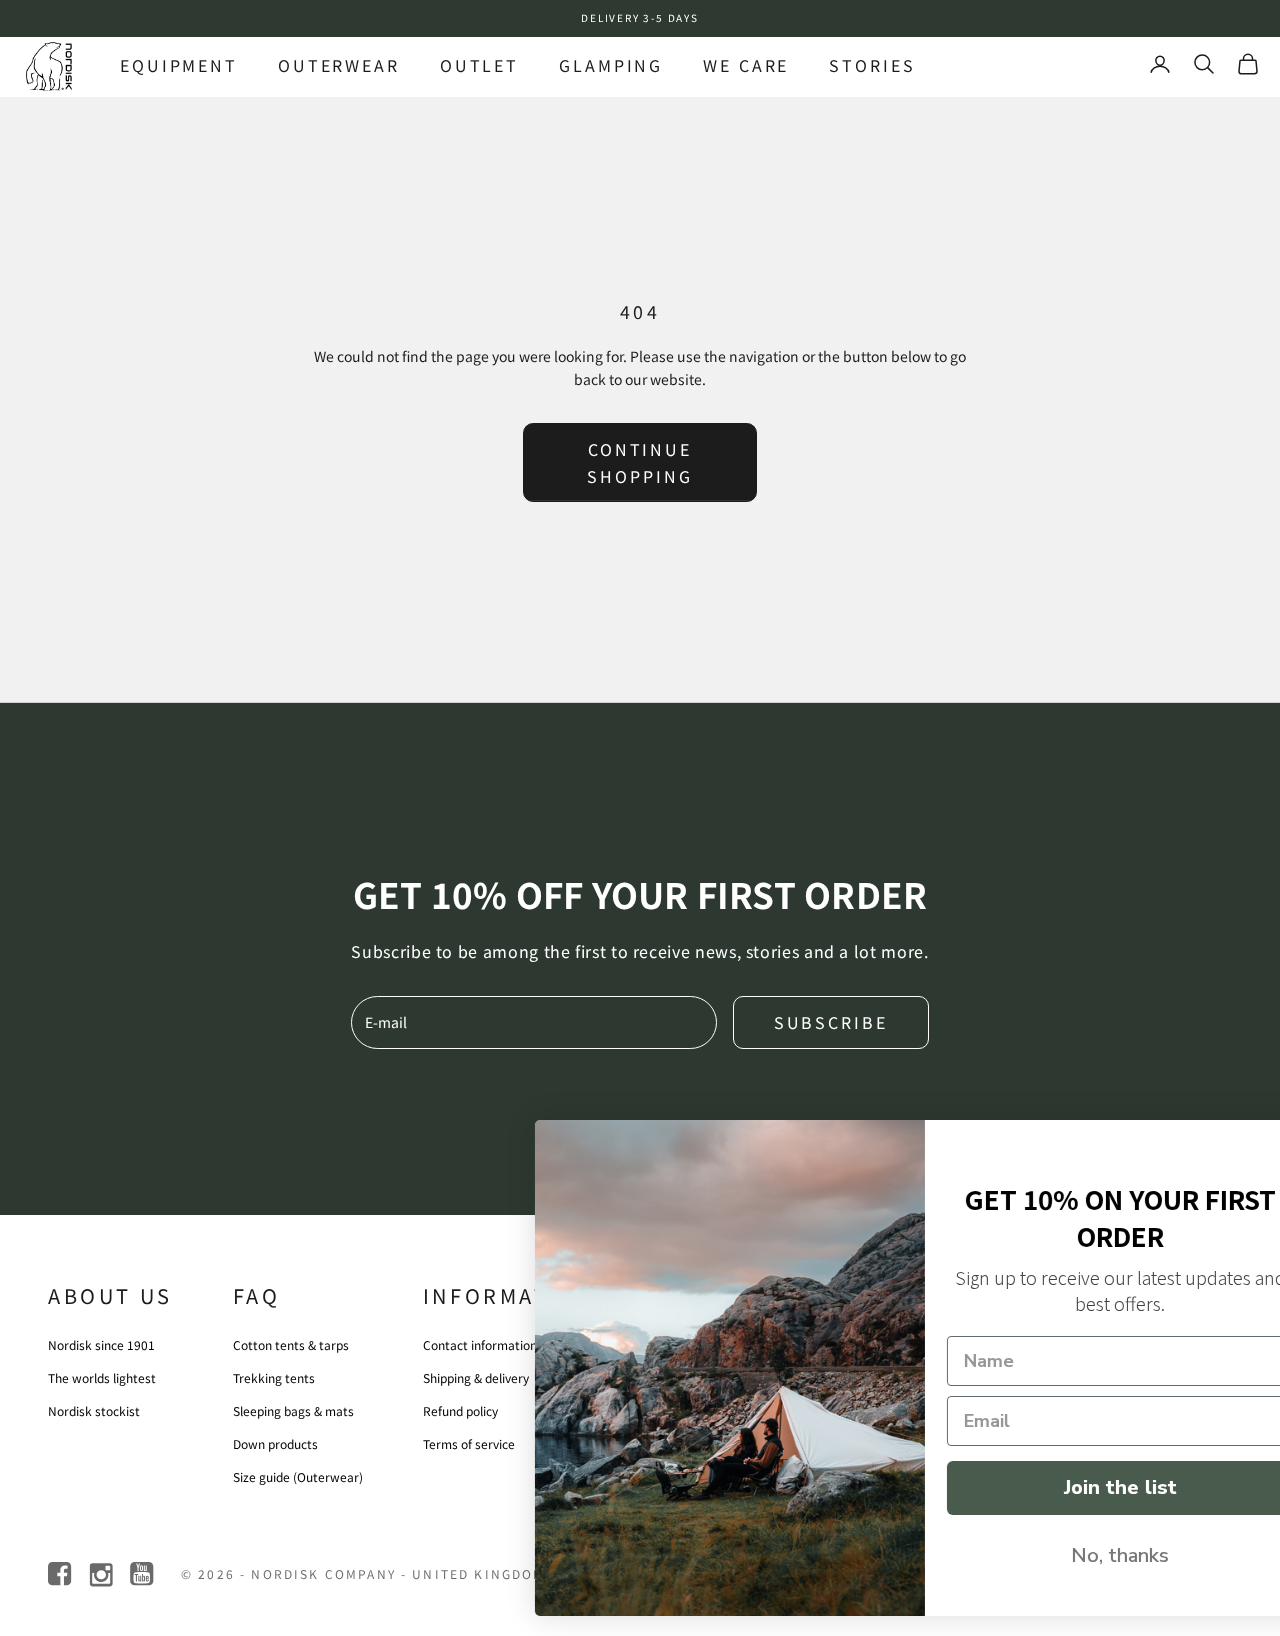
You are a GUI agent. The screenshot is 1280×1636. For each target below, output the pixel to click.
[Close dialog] (1234, 1145)
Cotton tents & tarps (291, 1344)
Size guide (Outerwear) (298, 1476)
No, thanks (1065, 1555)
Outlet (479, 65)
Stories (872, 65)
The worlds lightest (102, 1377)
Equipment (179, 65)
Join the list (1065, 1487)
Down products (275, 1443)
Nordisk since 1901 (101, 1344)
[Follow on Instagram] (102, 1574)
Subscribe (831, 1022)
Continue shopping (639, 462)
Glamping (611, 65)
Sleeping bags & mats (293, 1410)
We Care (746, 65)
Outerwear (339, 65)
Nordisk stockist (94, 1410)
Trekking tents (274, 1377)
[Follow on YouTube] (143, 1574)
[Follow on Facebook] (61, 1574)
